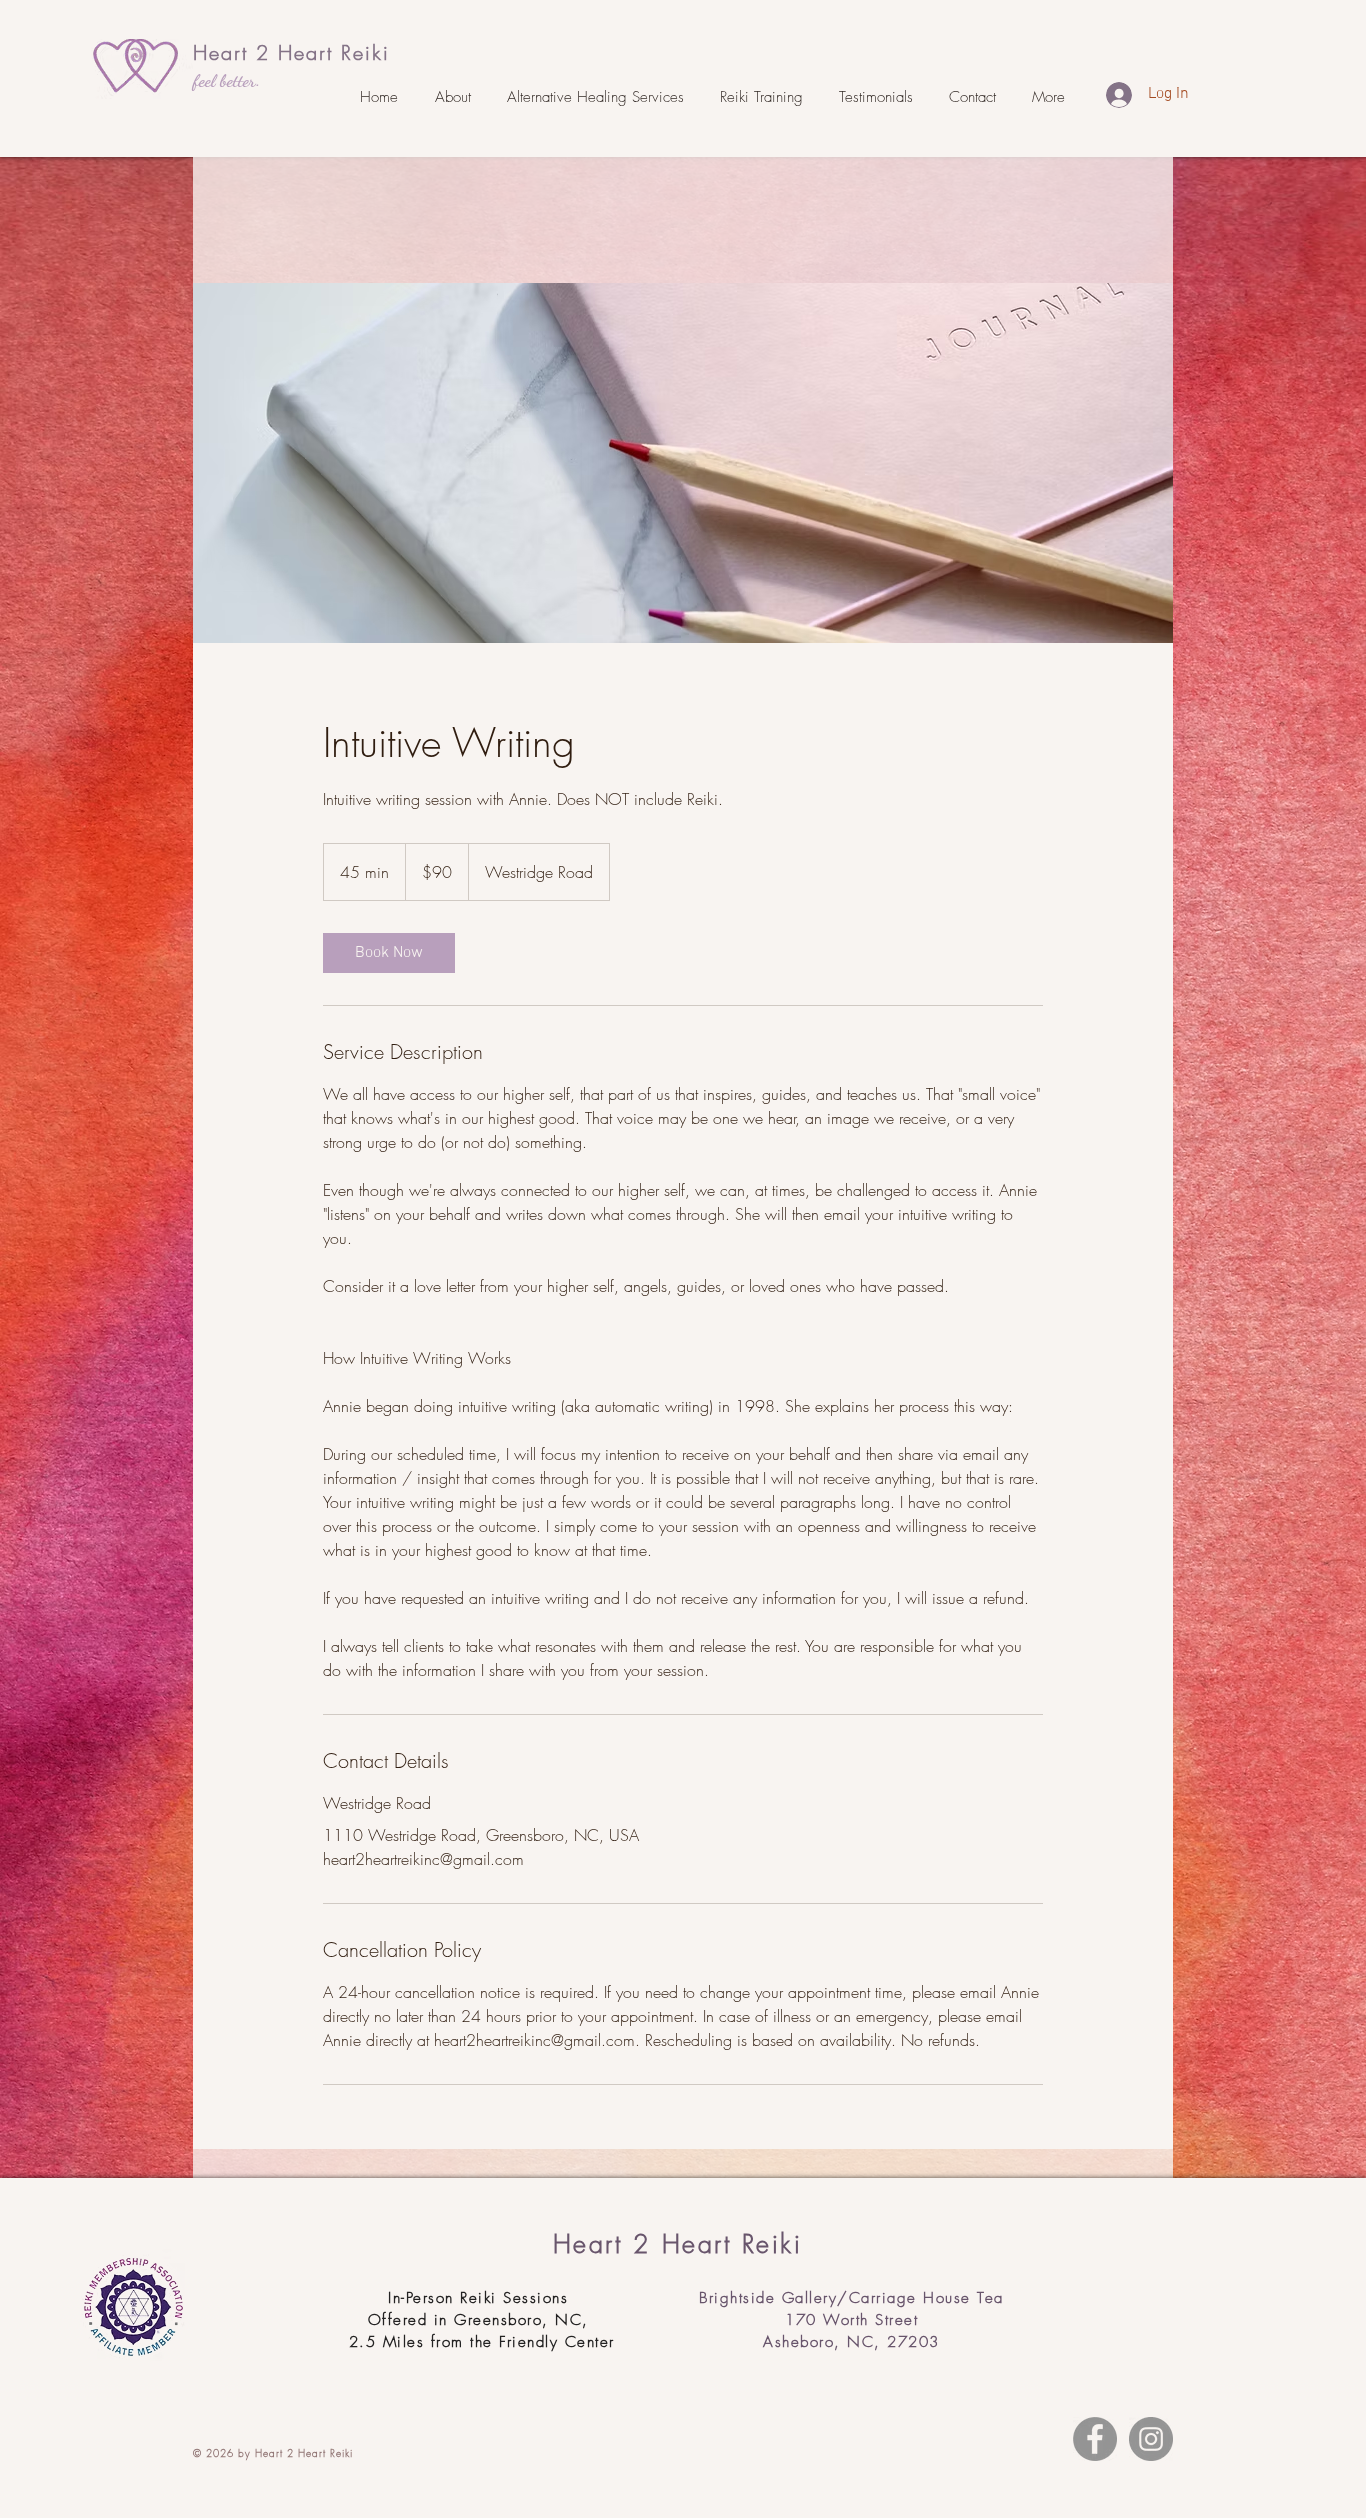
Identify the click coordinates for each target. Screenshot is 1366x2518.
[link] (389, 953)
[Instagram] (1151, 2439)
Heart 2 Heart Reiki (291, 52)
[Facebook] (1095, 2439)
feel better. (226, 80)
